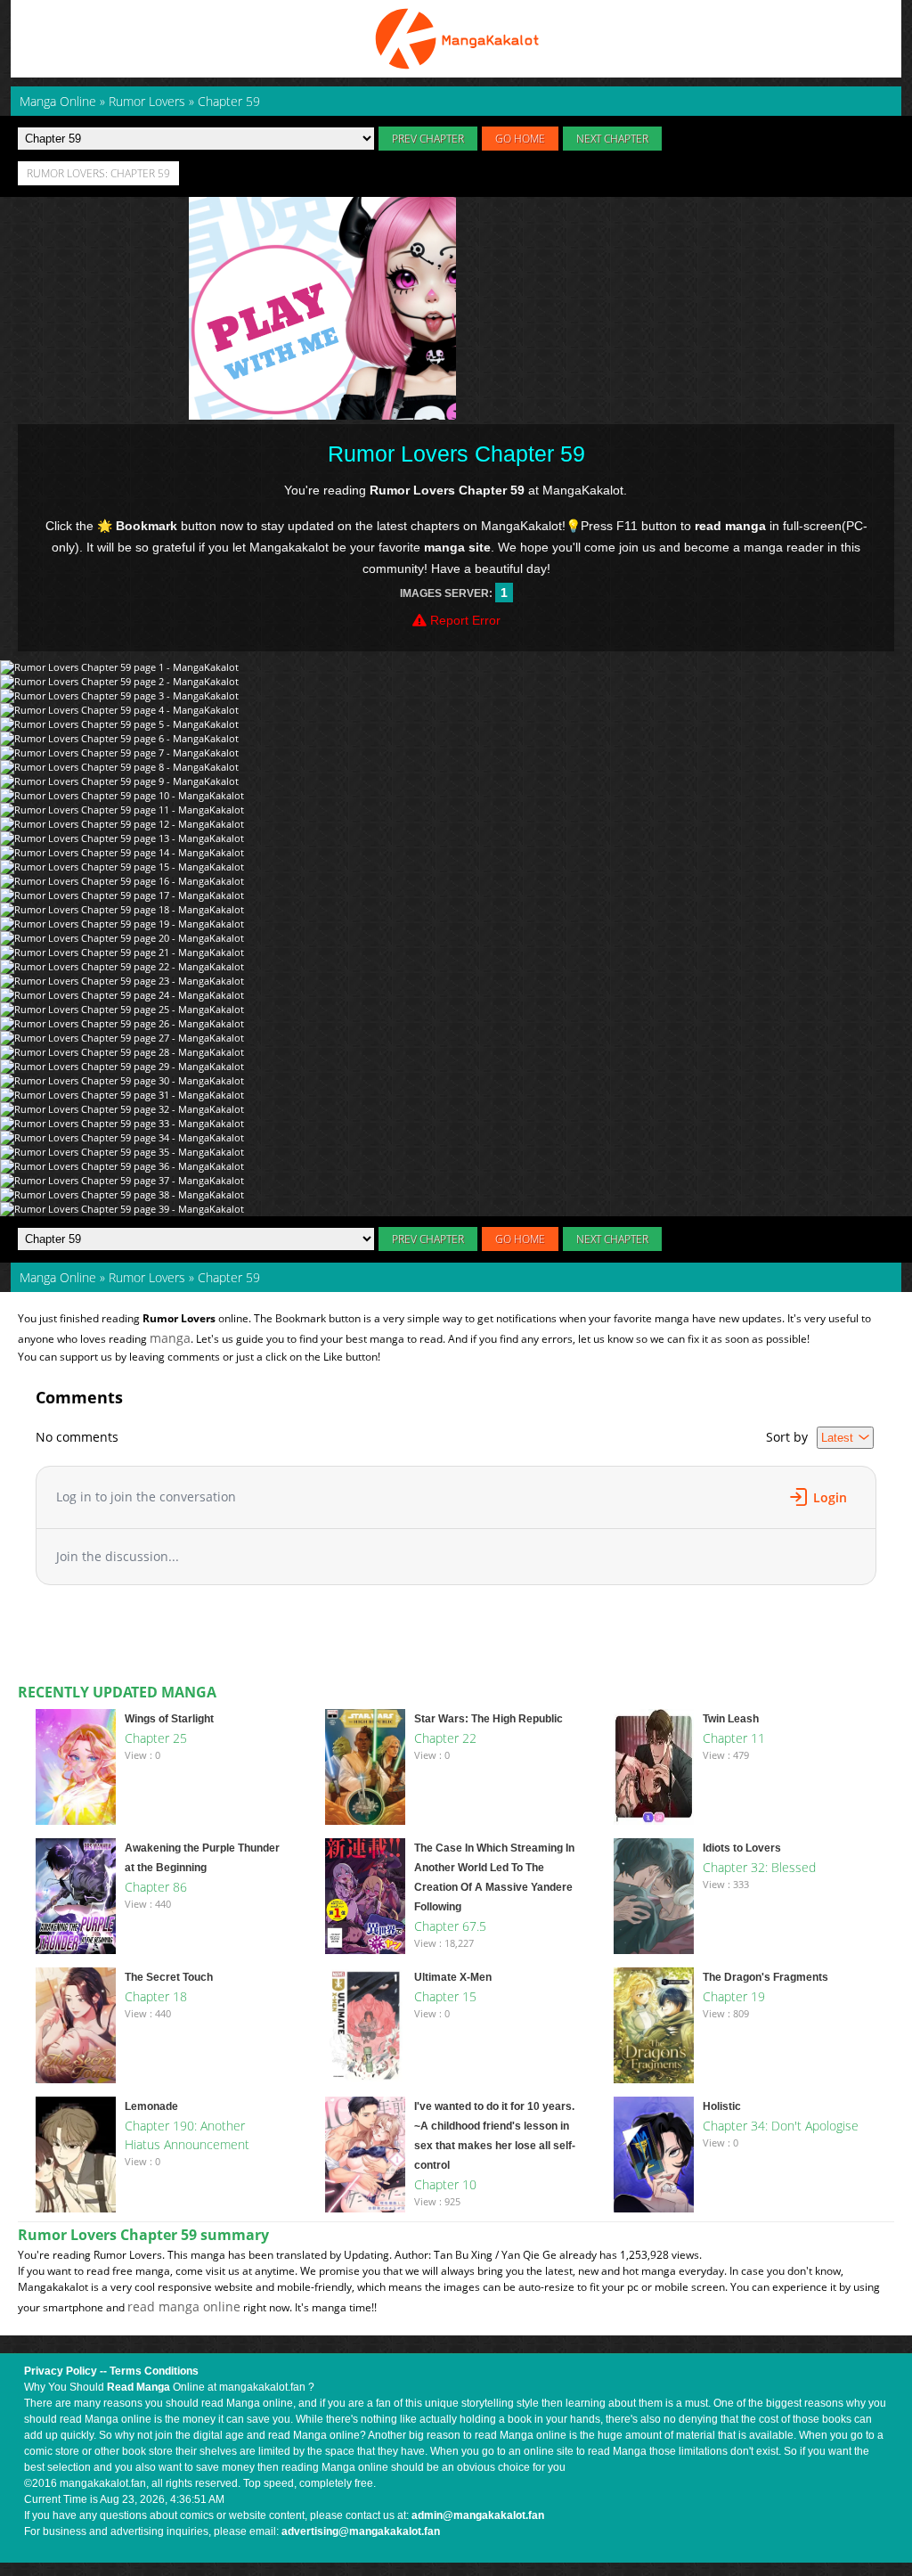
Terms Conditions (154, 2371)
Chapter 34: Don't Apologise (781, 2126)
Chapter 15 (445, 1996)
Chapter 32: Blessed (759, 1867)
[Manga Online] (456, 39)
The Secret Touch (169, 1977)
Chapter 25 (156, 1738)
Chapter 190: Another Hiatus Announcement (187, 2135)
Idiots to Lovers (742, 1848)
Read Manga (138, 2387)
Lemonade (151, 2106)
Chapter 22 (445, 1738)
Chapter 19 (734, 1996)
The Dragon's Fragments (765, 1977)
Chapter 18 (156, 1996)
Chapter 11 (734, 1738)
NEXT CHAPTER (612, 139)
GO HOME (520, 139)
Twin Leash (731, 1719)
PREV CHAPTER (428, 139)
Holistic (722, 2106)
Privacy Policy (61, 2371)
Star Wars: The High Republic (489, 1719)
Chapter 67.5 (450, 1926)
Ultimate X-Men (453, 1977)
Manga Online (58, 1277)
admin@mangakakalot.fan (478, 2515)
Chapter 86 (156, 1887)
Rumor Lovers (147, 1277)
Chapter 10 (445, 2184)
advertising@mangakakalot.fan (361, 2531)
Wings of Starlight (169, 1719)
